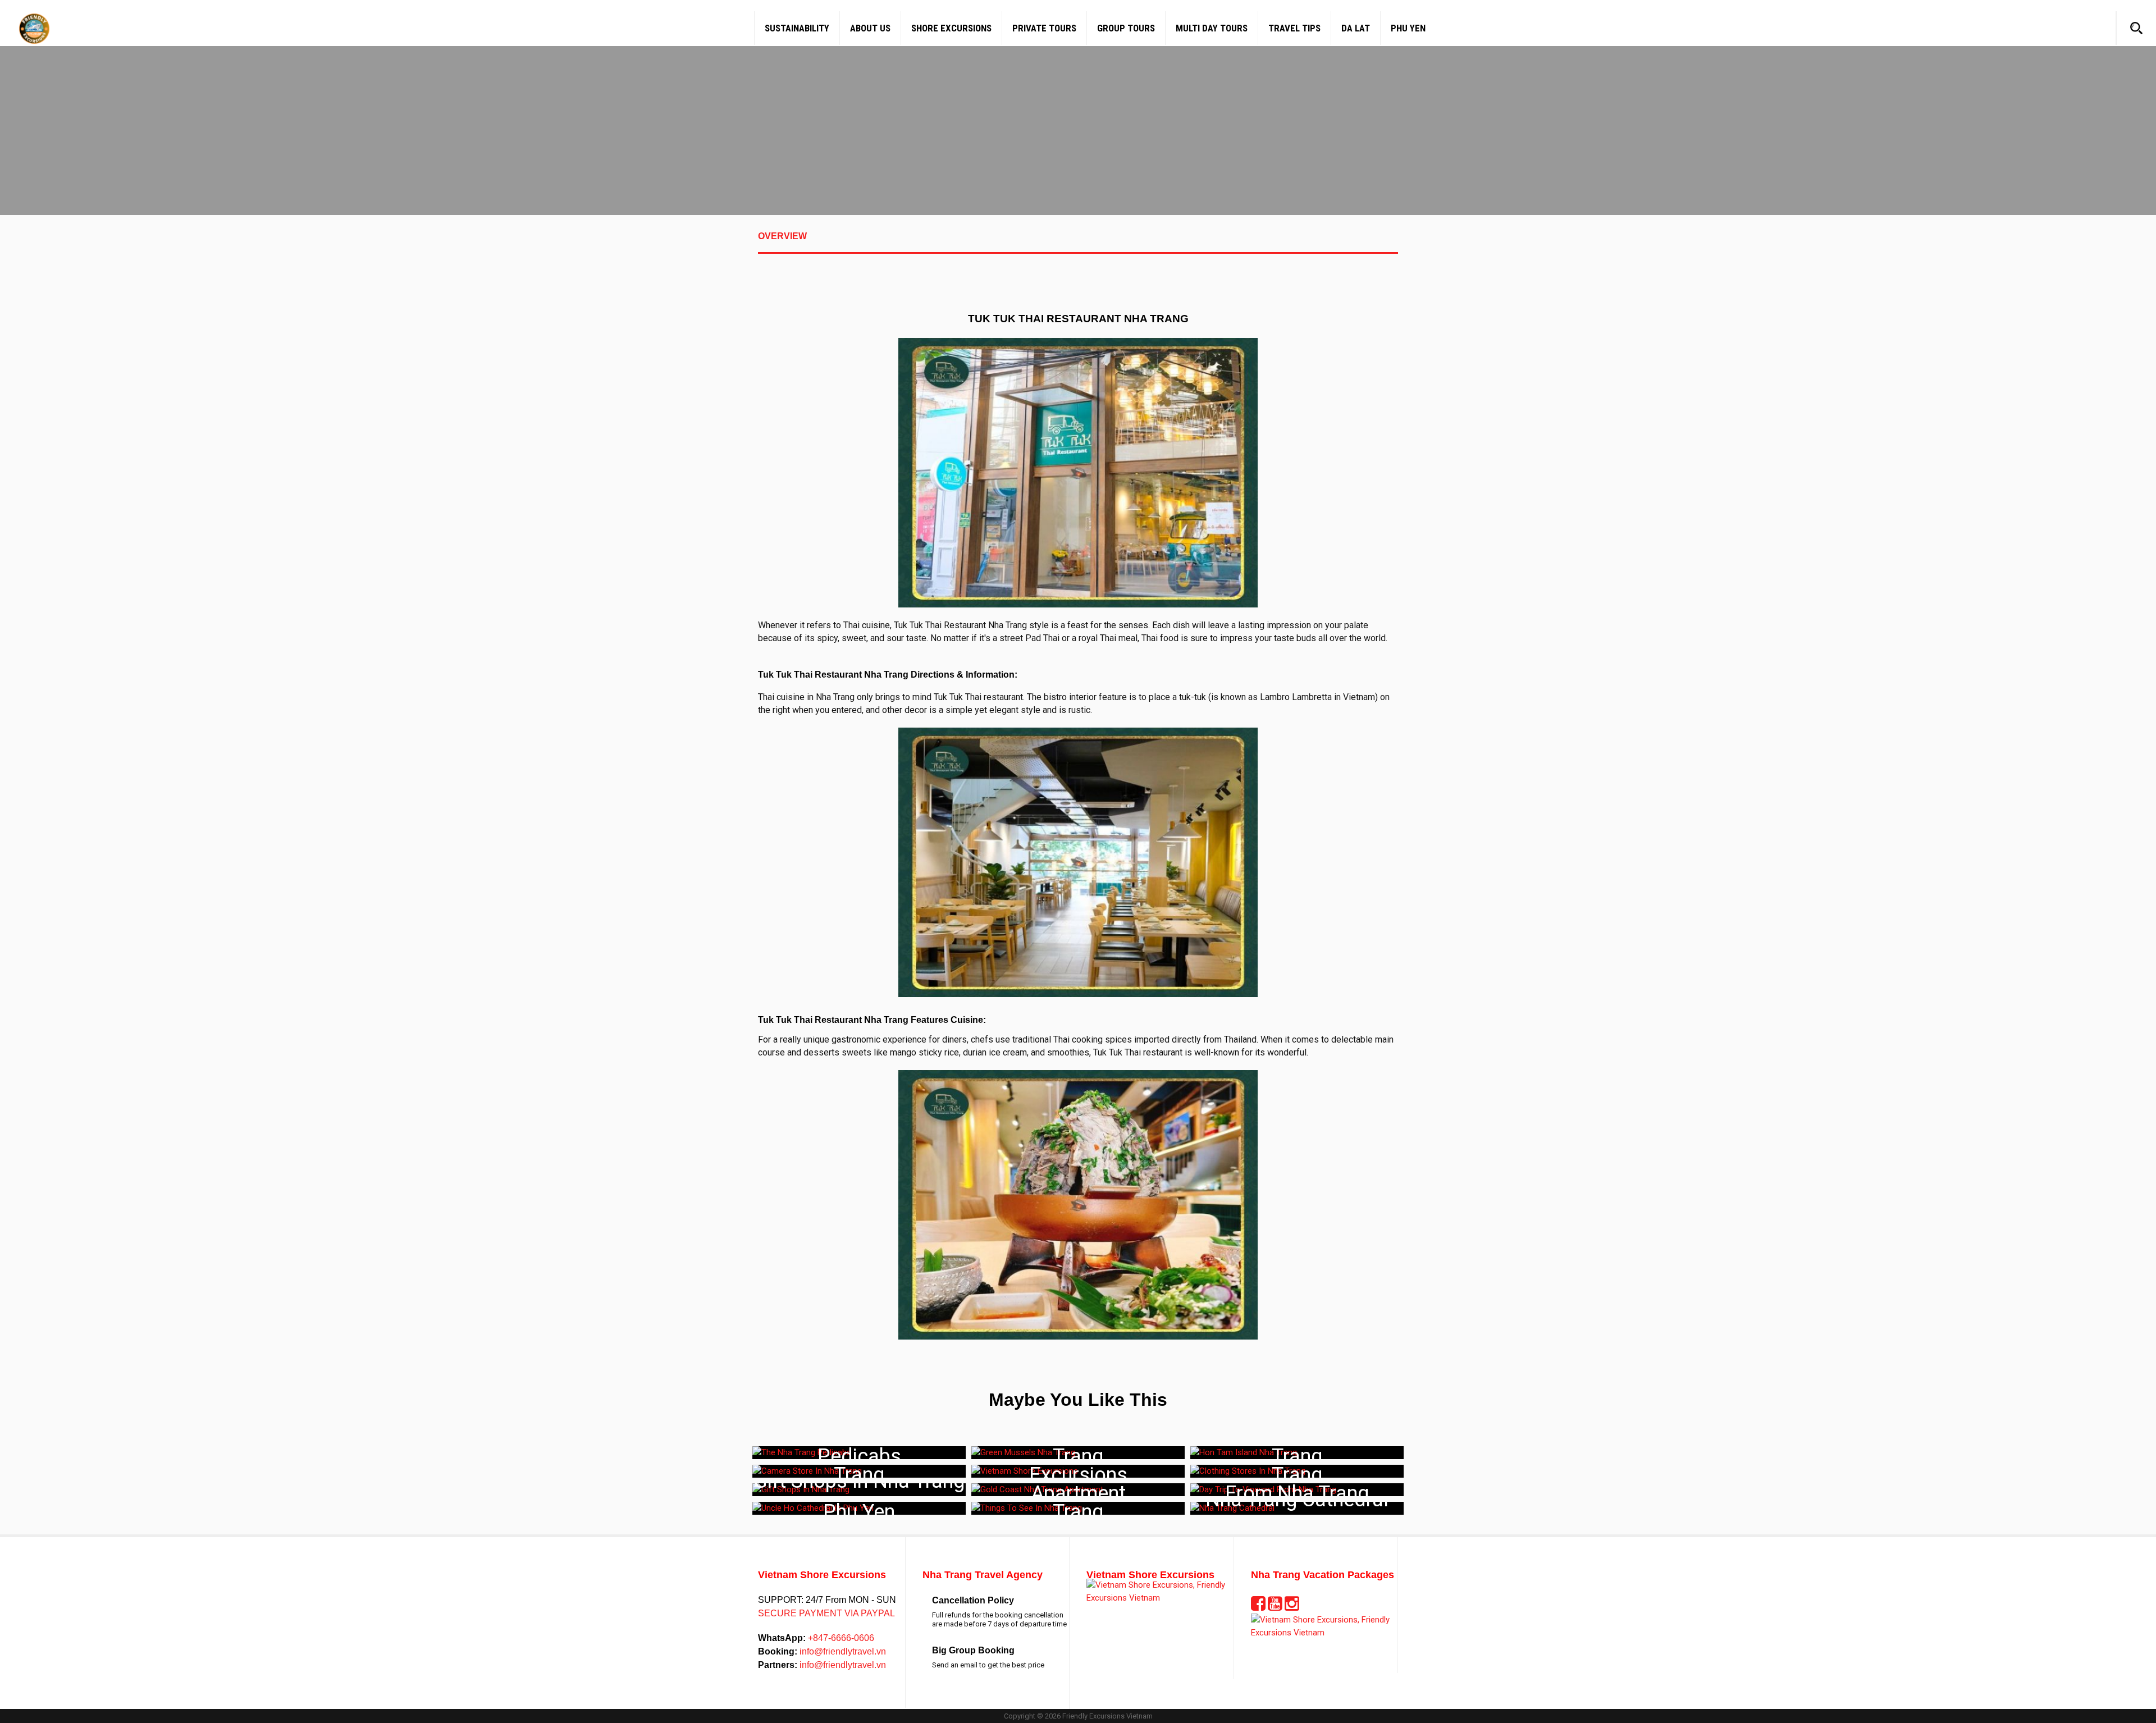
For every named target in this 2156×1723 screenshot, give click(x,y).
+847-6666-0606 (840, 1638)
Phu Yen (1408, 28)
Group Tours (1126, 28)
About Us (870, 28)
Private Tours (1044, 28)
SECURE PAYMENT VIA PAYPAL (826, 1613)
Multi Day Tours (1212, 28)
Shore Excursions (951, 28)
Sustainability (797, 28)
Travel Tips (1294, 28)
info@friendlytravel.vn (842, 1651)
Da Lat (1356, 28)
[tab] (1078, 243)
